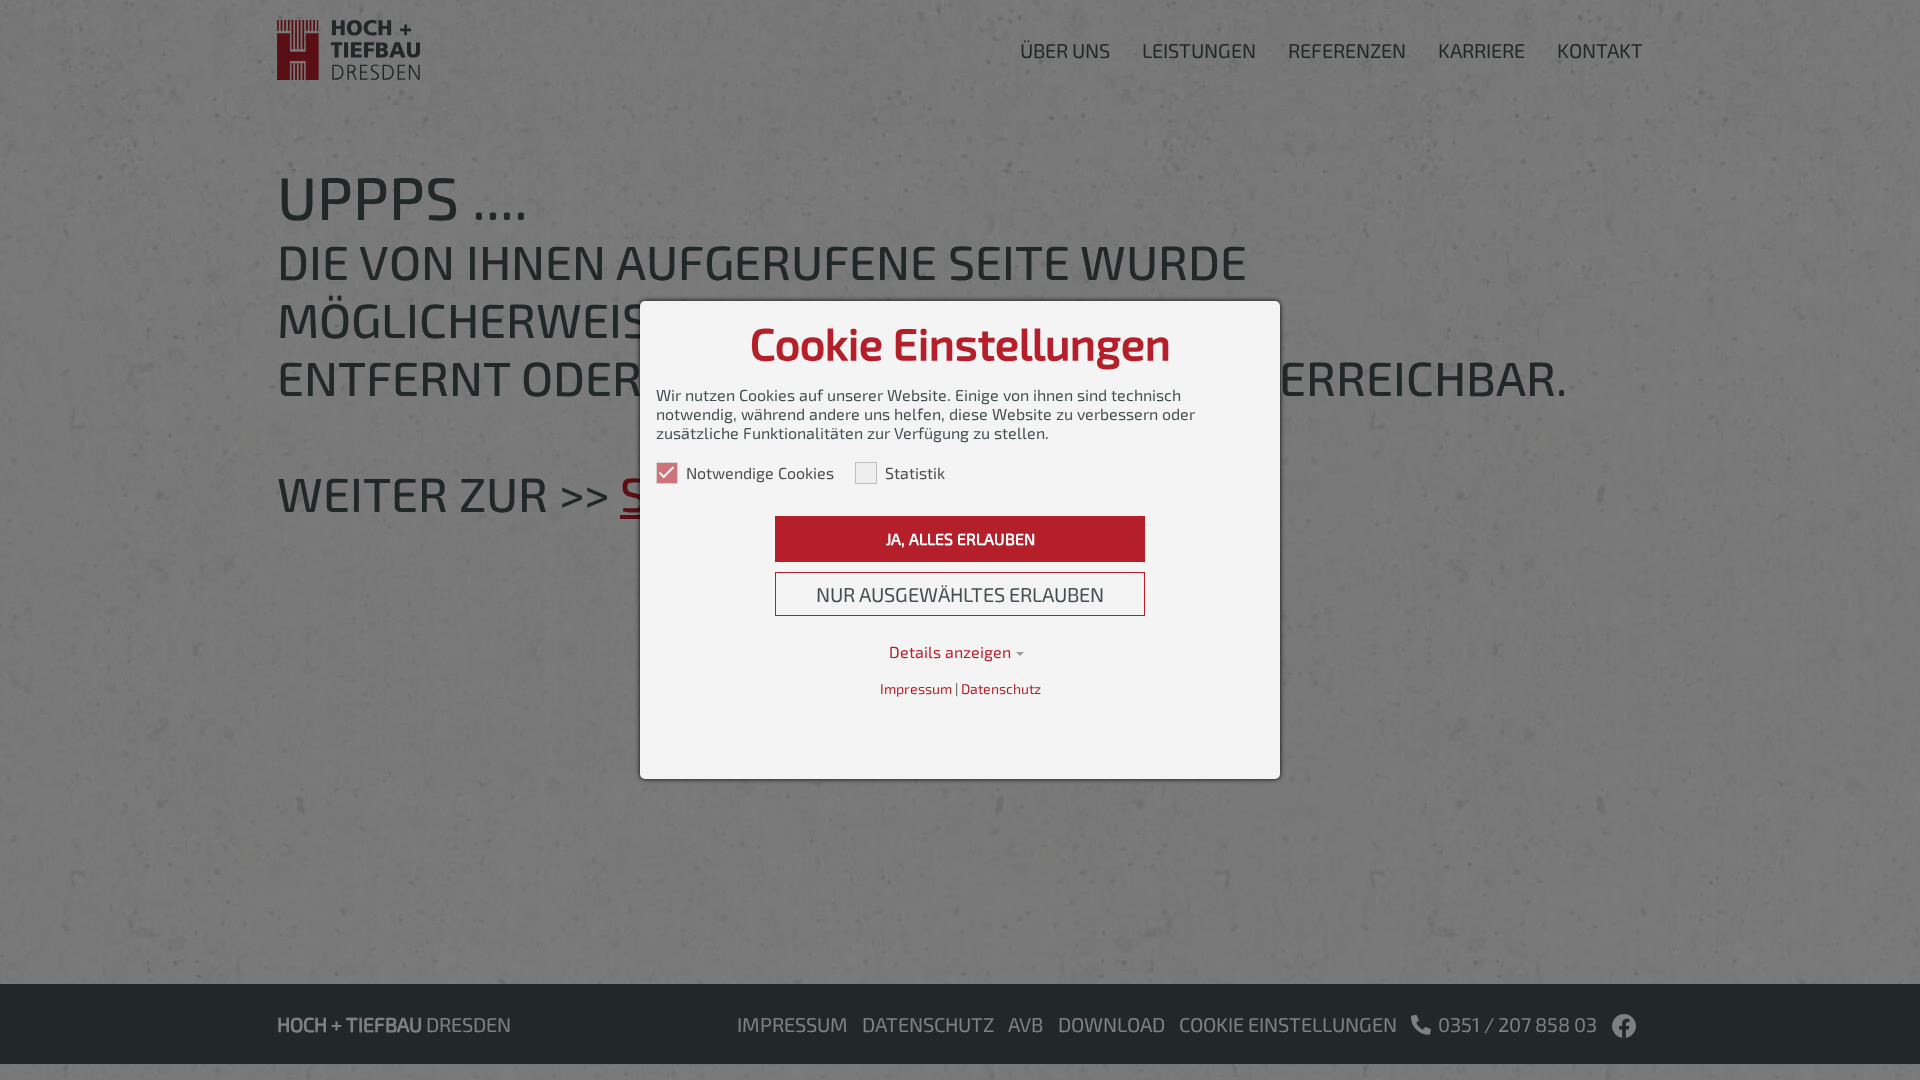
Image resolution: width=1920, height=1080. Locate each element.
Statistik (915, 472)
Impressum (916, 688)
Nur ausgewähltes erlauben (960, 594)
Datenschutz (1001, 688)
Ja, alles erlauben (960, 538)
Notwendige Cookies (760, 472)
